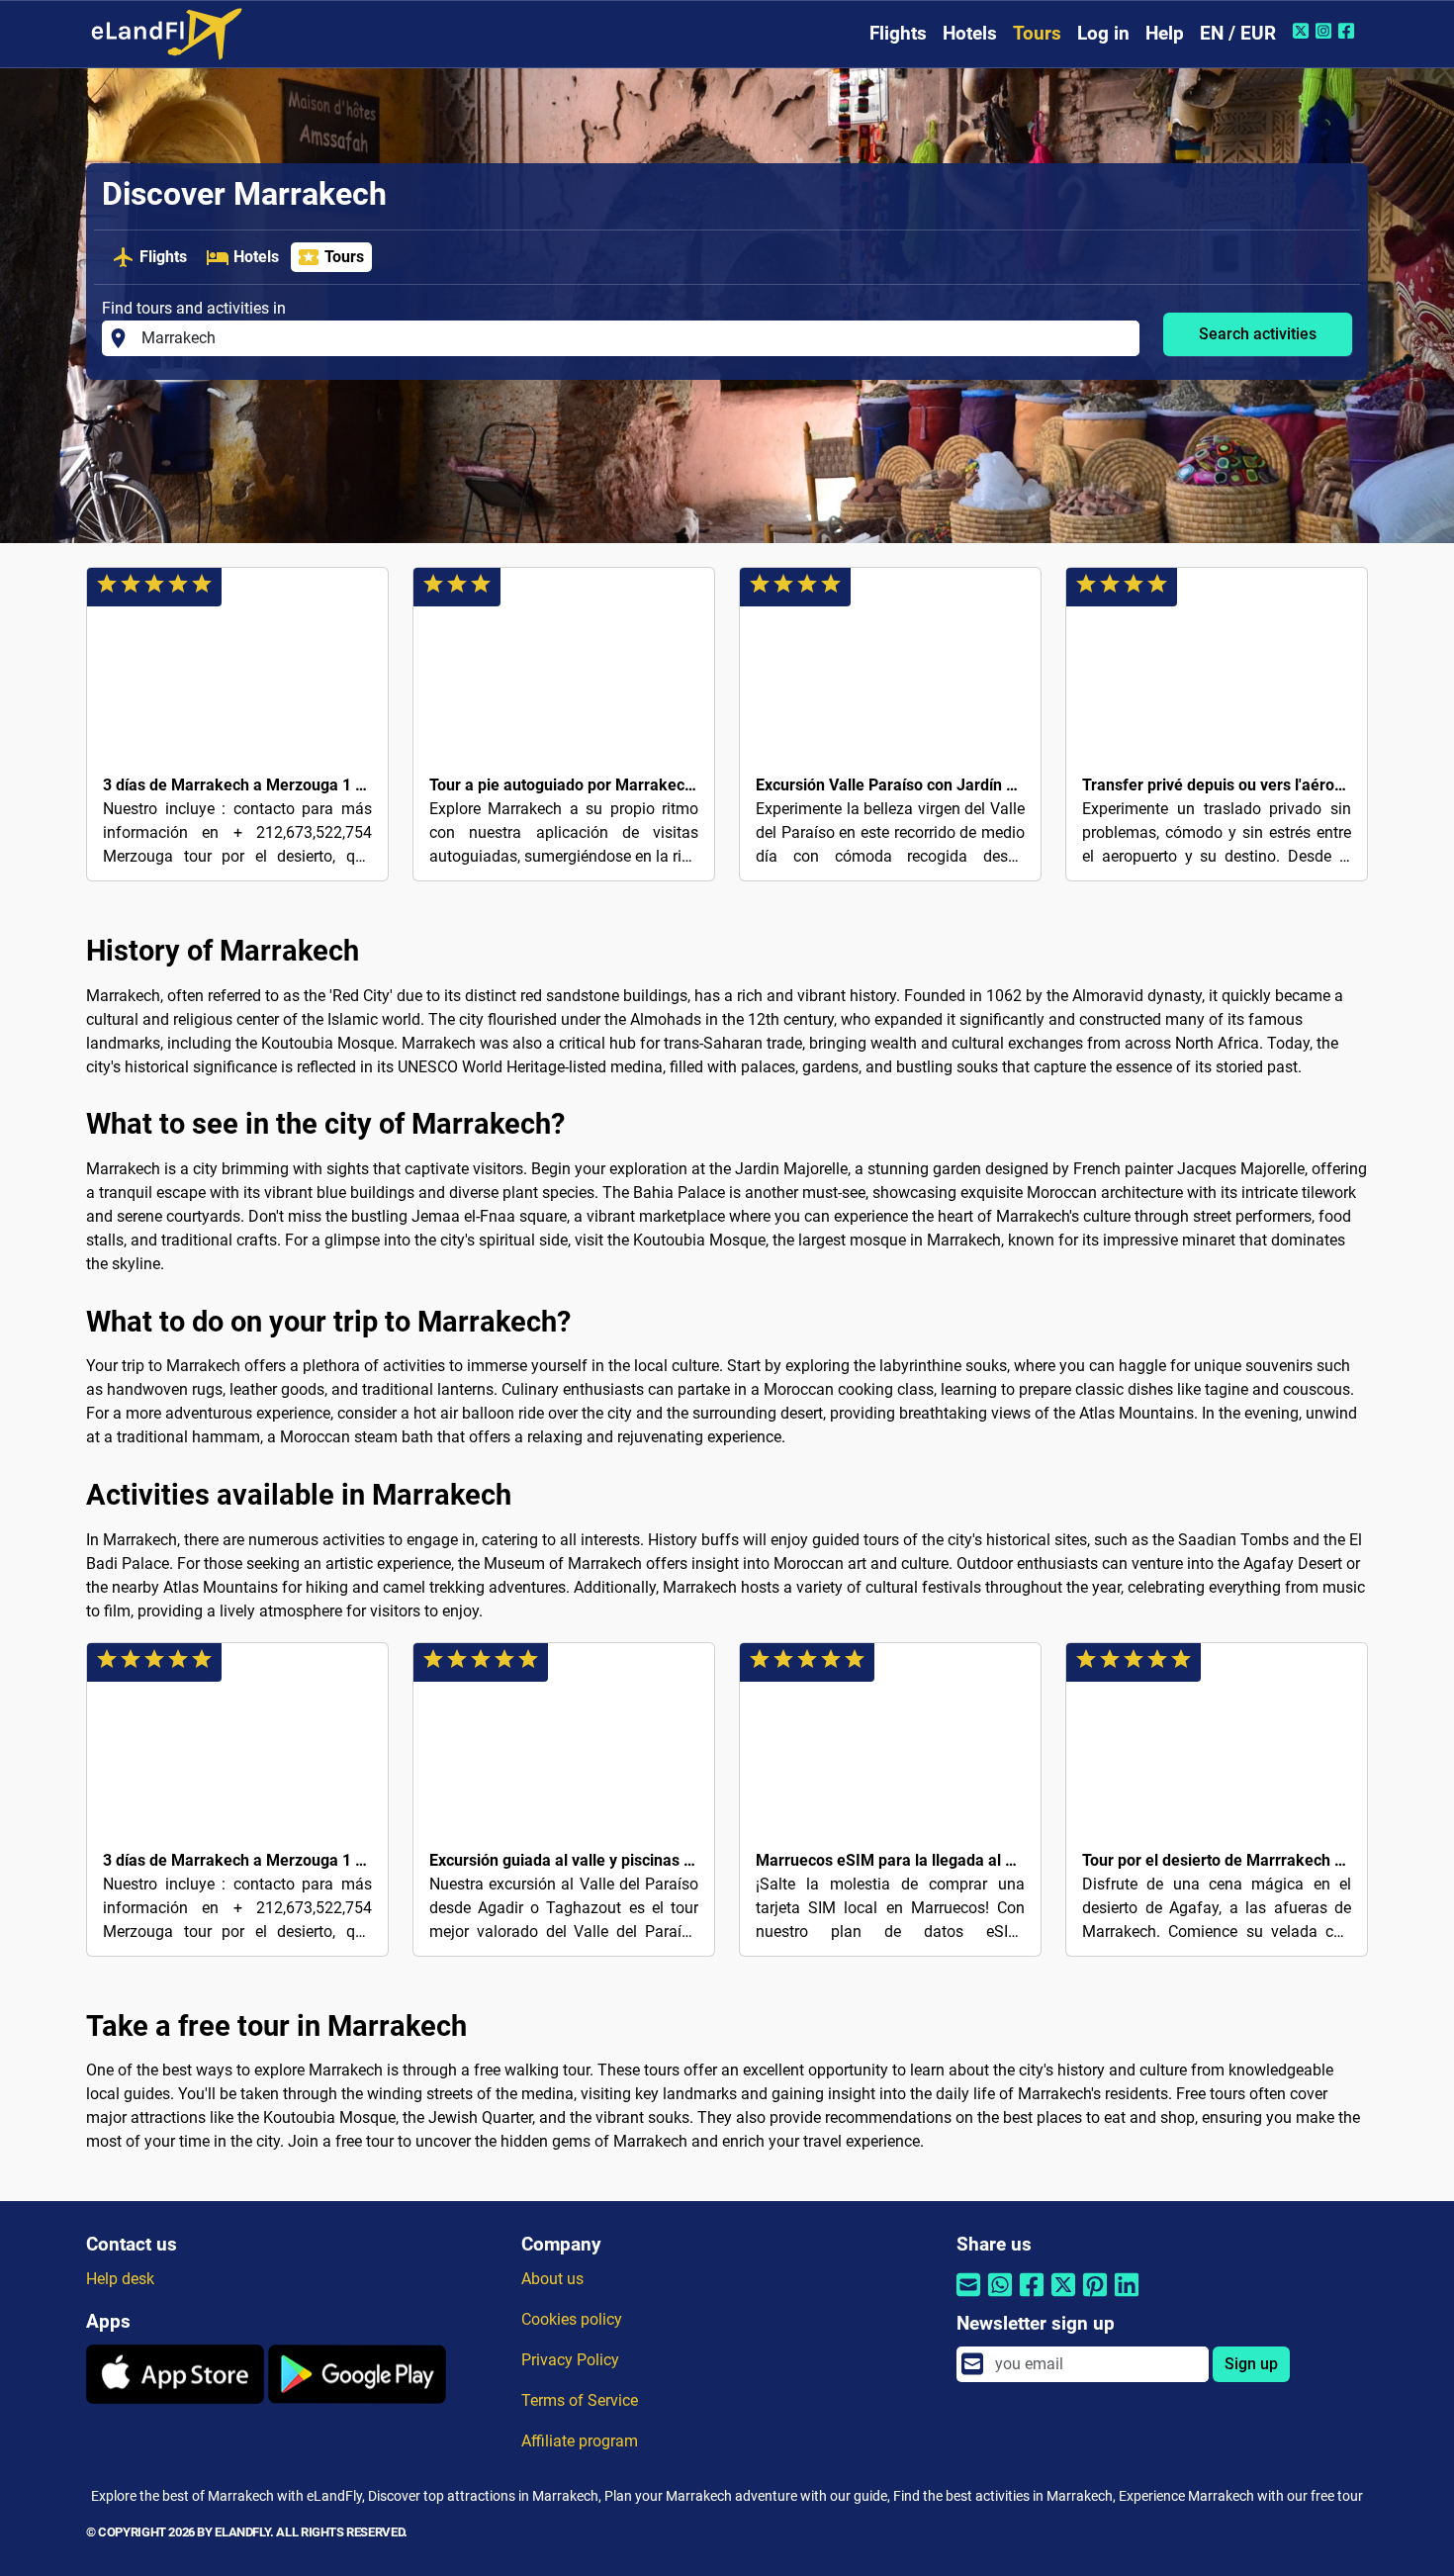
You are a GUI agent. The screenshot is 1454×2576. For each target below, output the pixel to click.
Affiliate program (580, 2441)
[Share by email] (968, 2298)
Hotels (970, 33)
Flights (898, 33)
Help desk (120, 2279)
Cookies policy (572, 2319)
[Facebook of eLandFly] (1349, 31)
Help (1165, 33)
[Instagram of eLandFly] (1326, 31)
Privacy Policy (570, 2360)
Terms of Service (580, 2400)
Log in (1103, 33)
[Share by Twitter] (1063, 2298)
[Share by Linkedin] (1127, 2298)
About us (552, 2279)
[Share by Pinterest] (1095, 2298)
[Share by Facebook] (1032, 2298)
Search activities (1258, 334)
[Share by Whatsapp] (1000, 2298)
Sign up (1251, 2364)
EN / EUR (1238, 33)
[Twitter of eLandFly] (1303, 31)
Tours (1037, 33)
